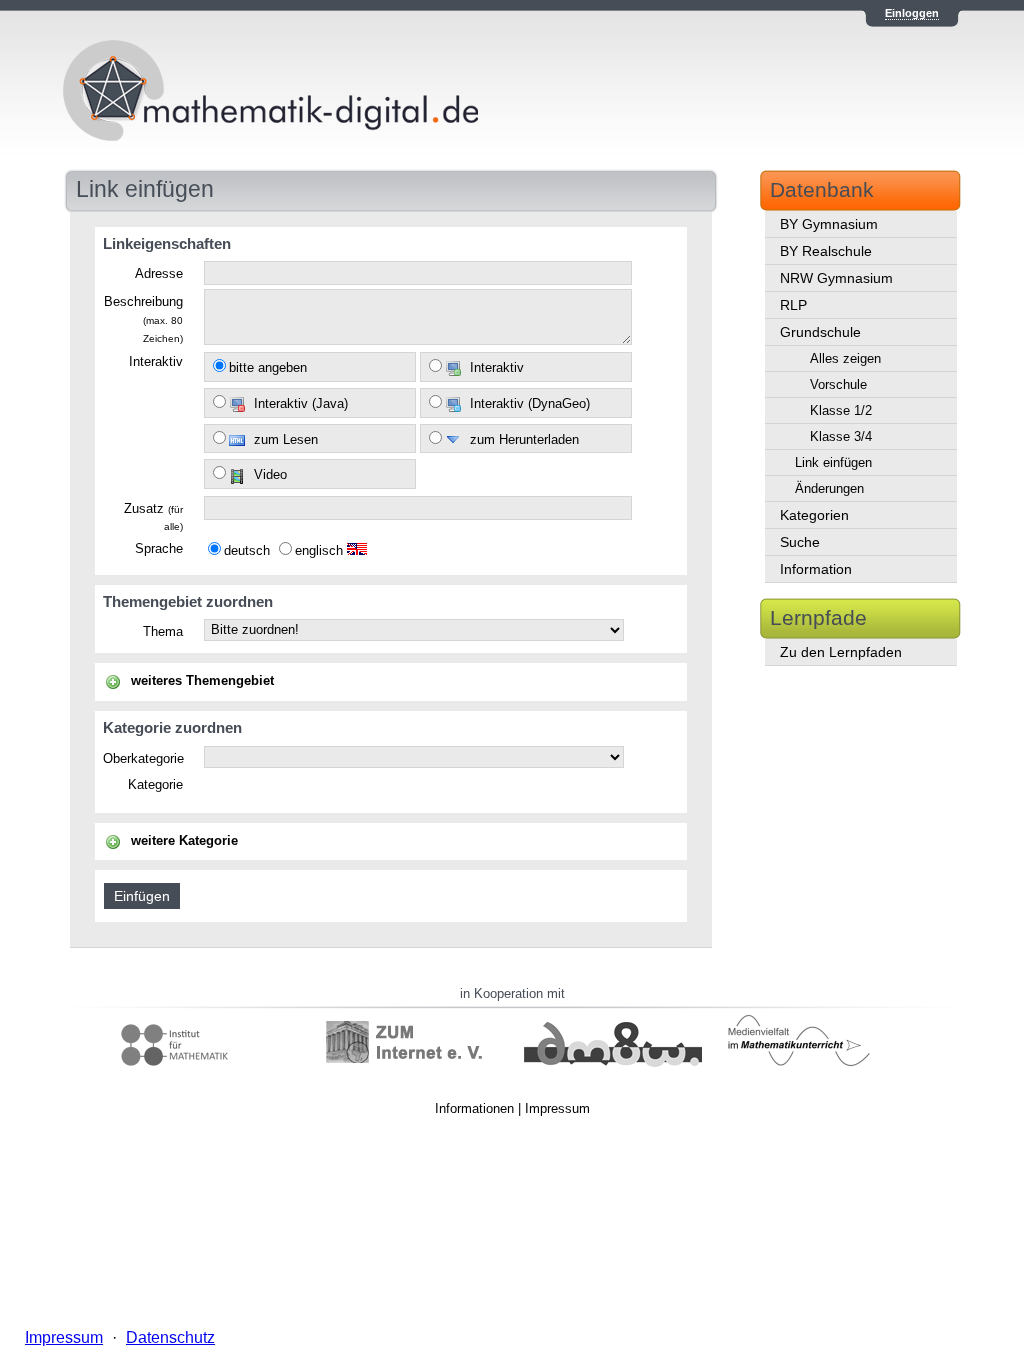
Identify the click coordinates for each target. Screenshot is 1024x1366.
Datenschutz (170, 1337)
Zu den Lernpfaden (841, 652)
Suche (800, 542)
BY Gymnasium (829, 224)
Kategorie (155, 785)
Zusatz (153, 517)
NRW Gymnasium (836, 278)
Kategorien (814, 515)
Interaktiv (156, 362)
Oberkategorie (143, 759)
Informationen (474, 1108)
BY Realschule (826, 251)
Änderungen (829, 488)
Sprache (159, 549)
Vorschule (838, 384)
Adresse (159, 274)
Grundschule (820, 332)
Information (816, 569)
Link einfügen (833, 462)
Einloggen (912, 13)
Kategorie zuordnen (172, 727)
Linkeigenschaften (167, 243)
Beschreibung (143, 319)
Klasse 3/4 (841, 436)
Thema (163, 632)
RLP (793, 305)
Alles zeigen (845, 358)
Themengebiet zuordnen (188, 601)
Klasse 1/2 (841, 410)
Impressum (557, 1108)
